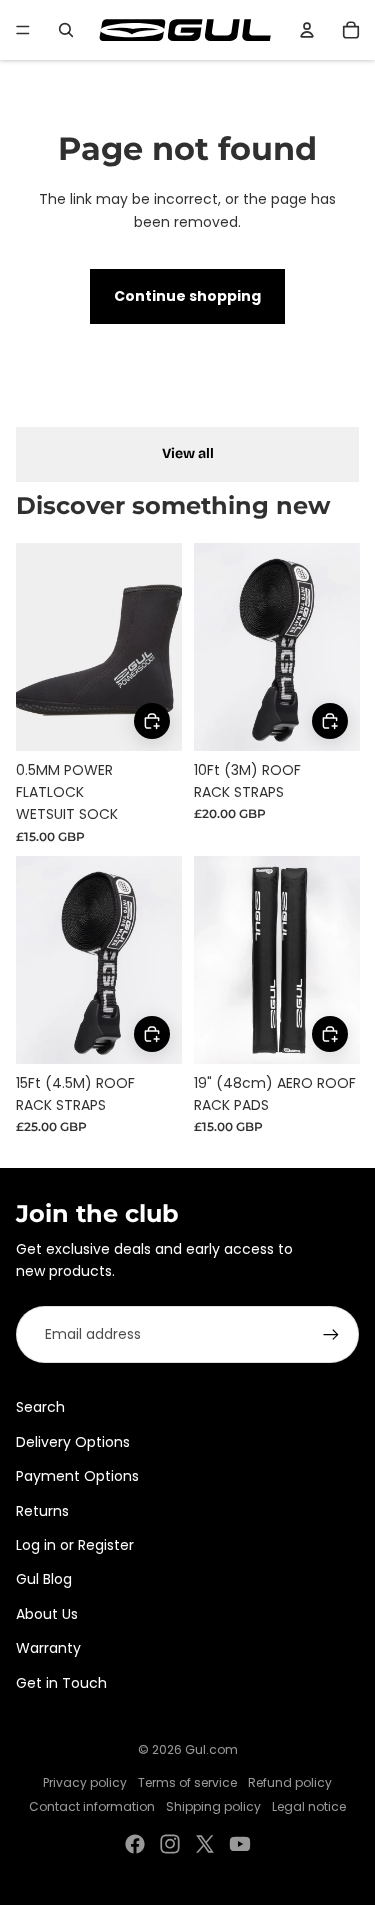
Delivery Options (73, 1442)
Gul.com (211, 1749)
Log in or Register (75, 1545)
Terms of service (187, 1782)
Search (40, 1407)
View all (188, 453)
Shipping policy (213, 1806)
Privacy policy (85, 1782)
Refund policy (290, 1782)
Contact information (92, 1806)
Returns (42, 1511)
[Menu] (23, 30)
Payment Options (77, 1476)
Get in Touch (61, 1683)
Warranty (48, 1648)
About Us (47, 1614)
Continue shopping (187, 296)
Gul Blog (44, 1579)
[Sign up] (331, 1334)
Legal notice (309, 1806)
